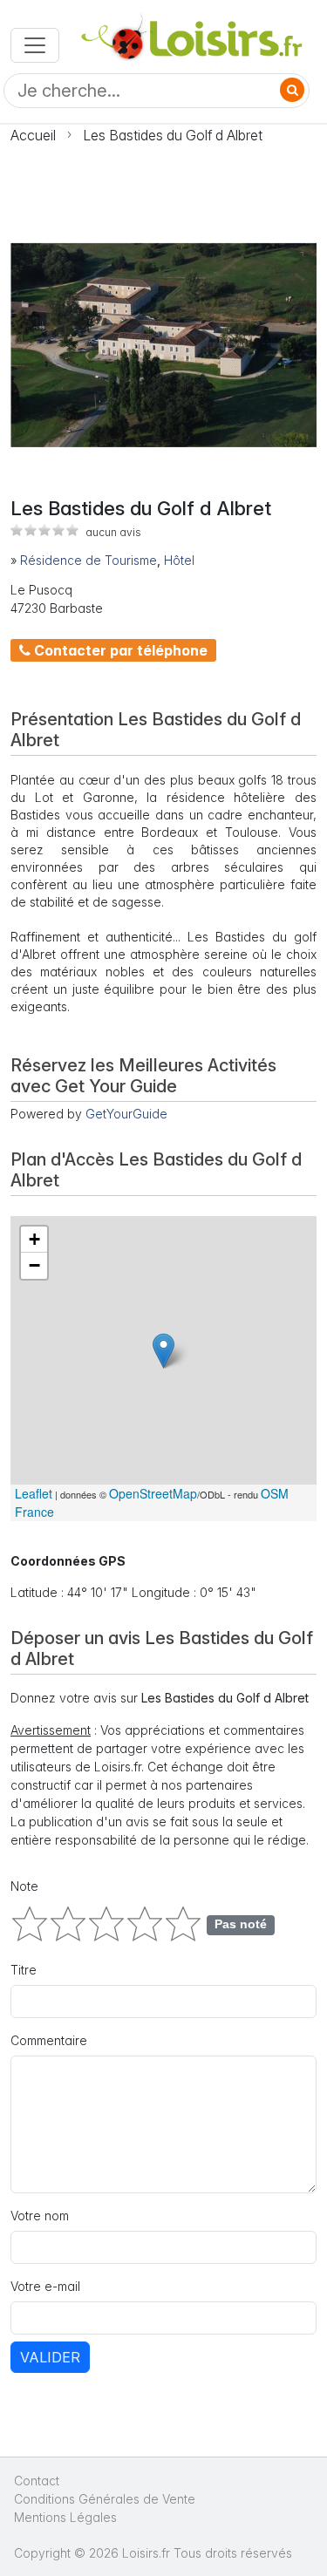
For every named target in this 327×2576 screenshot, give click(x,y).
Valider (50, 2357)
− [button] (34, 1265)
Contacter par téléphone (119, 650)
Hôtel (179, 560)
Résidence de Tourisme (89, 560)
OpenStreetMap (153, 1493)
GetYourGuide (126, 1114)
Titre (24, 1970)
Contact (37, 2481)
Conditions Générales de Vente (105, 2499)
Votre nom (40, 2216)
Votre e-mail (45, 2286)
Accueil (33, 135)
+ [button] (34, 1239)
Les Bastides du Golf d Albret (173, 135)
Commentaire (49, 2040)
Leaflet (34, 1493)
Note (24, 1886)
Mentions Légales (65, 2517)
